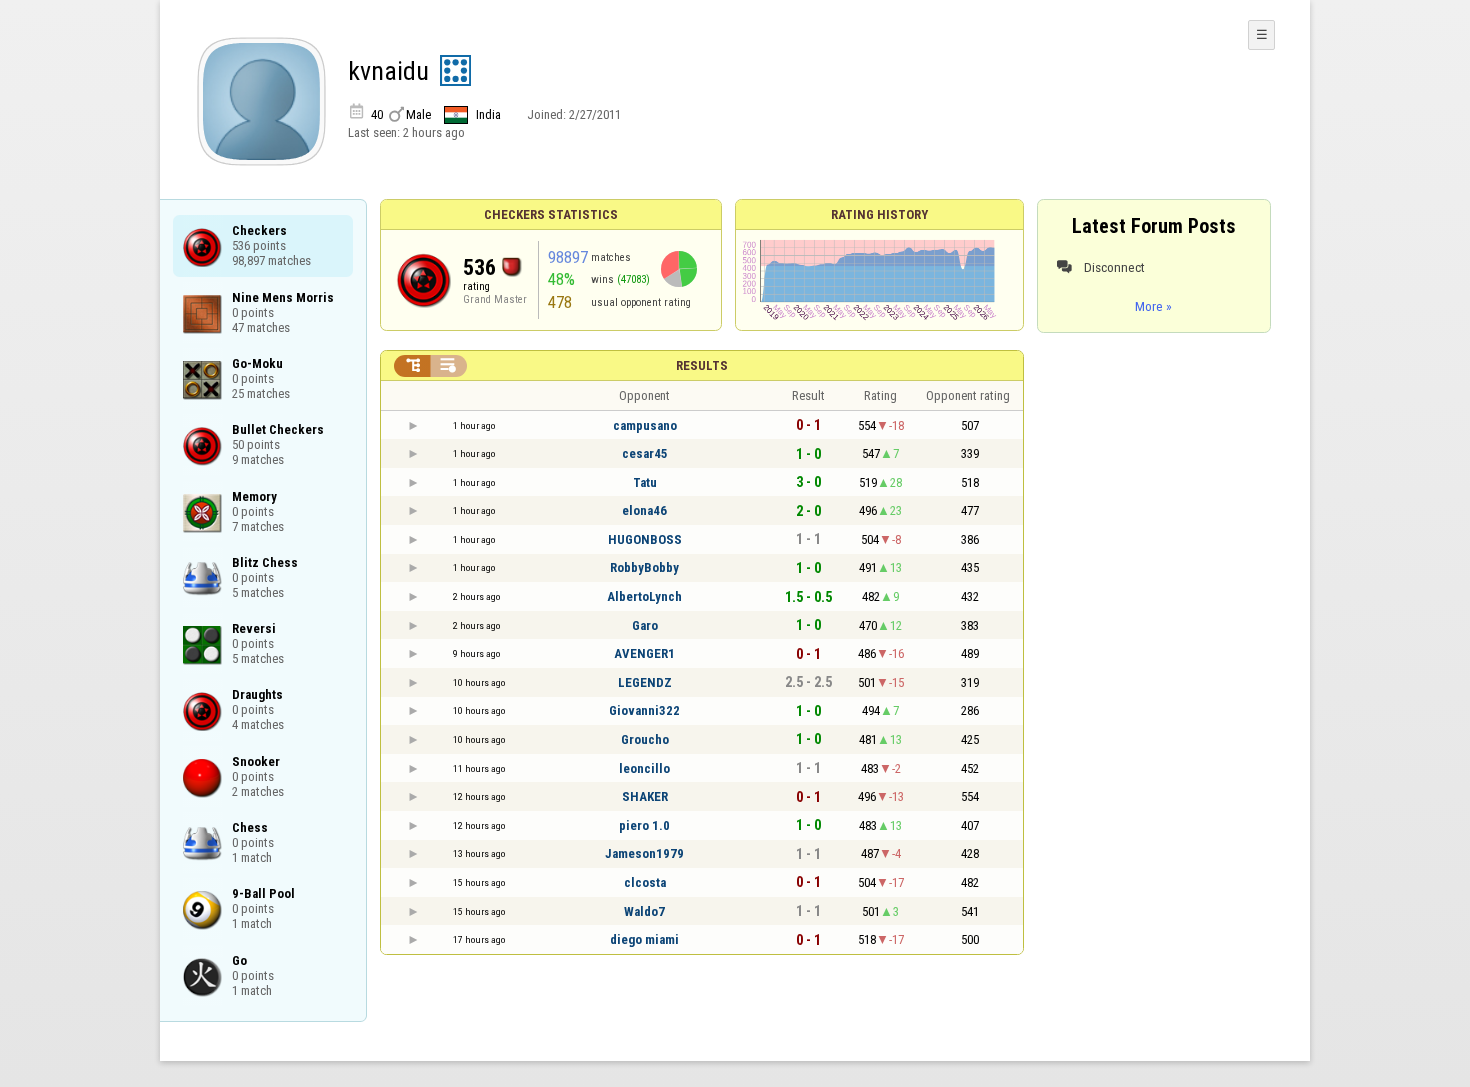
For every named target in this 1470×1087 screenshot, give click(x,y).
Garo (645, 625)
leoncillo (644, 768)
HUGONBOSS (645, 539)
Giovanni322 (644, 710)
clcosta (645, 882)
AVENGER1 (644, 653)
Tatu (645, 482)
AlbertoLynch (644, 596)
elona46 (644, 510)
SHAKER (645, 796)
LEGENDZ (645, 682)
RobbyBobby (644, 567)
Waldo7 (644, 911)
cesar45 (645, 453)
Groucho (645, 739)
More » (1153, 306)
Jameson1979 (644, 853)
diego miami (644, 939)
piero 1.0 (644, 825)
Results (702, 365)
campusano (645, 425)
